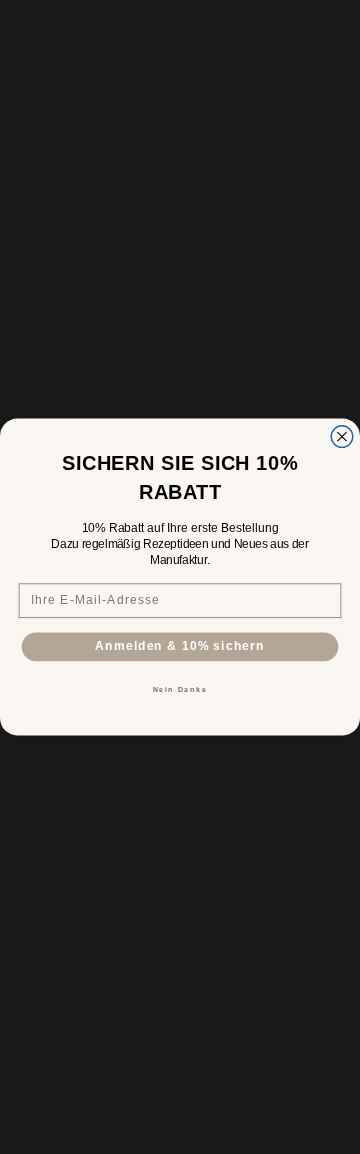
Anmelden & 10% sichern (179, 646)
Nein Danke (180, 690)
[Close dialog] (342, 437)
